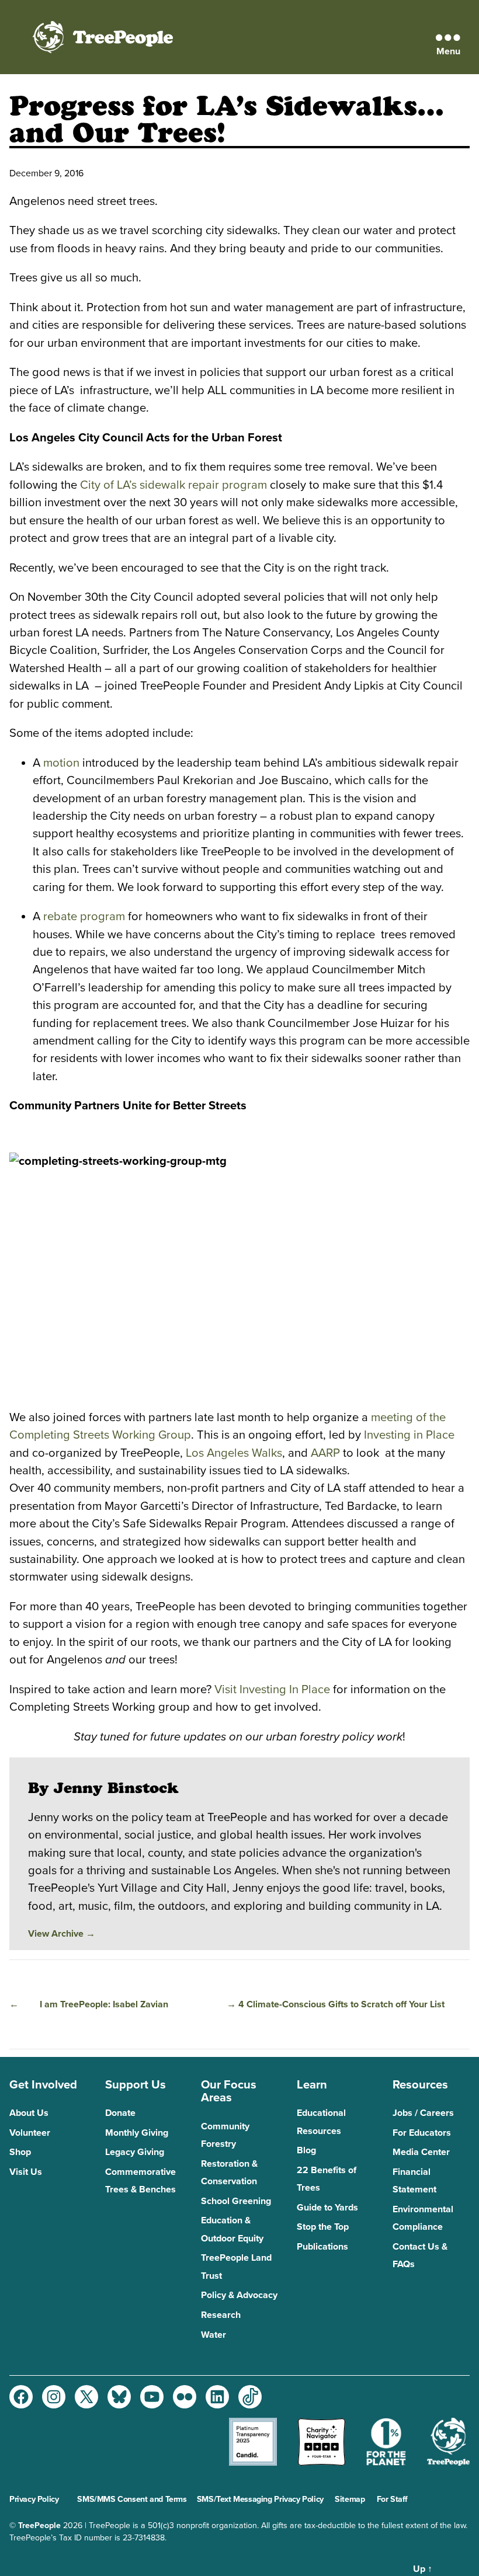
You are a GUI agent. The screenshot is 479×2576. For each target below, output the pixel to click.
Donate (120, 2113)
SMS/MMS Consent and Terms (132, 2499)
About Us (29, 2113)
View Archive (62, 1934)
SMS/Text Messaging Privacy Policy (260, 2499)
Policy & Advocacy (239, 2295)
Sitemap (350, 2499)
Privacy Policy (34, 2499)
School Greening (236, 2201)
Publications (322, 2247)
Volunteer (30, 2133)
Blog (306, 2150)
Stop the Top (323, 2227)
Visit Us (26, 2172)
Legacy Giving (135, 2152)
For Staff (392, 2499)
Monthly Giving (137, 2133)
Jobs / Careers (423, 2113)
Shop (20, 2152)
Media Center (421, 2152)
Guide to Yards (327, 2208)
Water (214, 2335)
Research (221, 2315)
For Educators (422, 2133)
